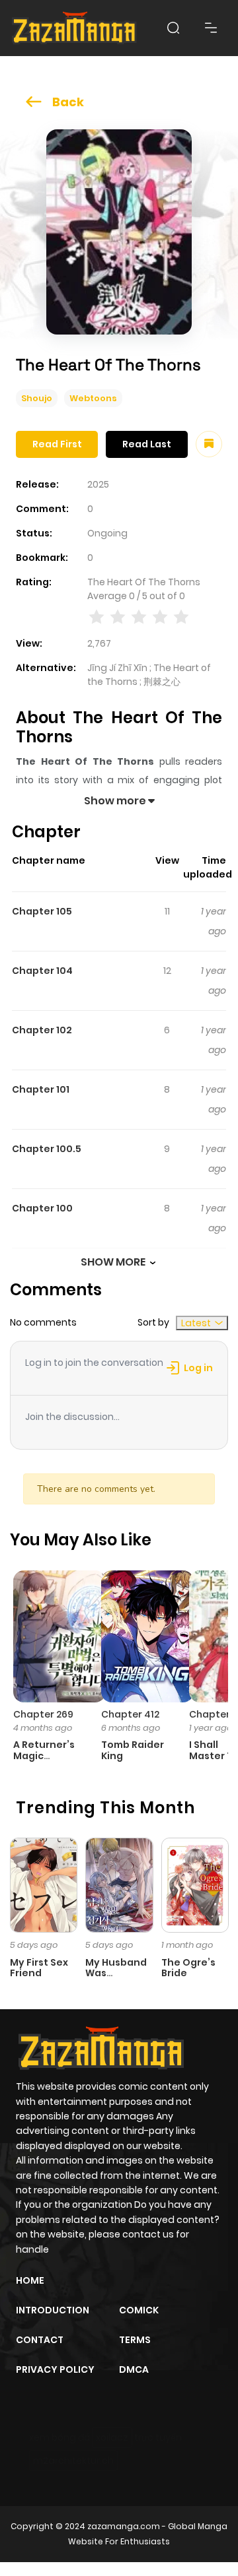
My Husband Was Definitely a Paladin (116, 1979)
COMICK (139, 2310)
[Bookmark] (209, 444)
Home (30, 2280)
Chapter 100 (42, 1208)
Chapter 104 (42, 971)
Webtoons (93, 398)
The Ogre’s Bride (188, 1968)
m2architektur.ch (73, 2461)
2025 (98, 484)
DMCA (134, 2369)
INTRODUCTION (53, 2310)
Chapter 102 (42, 1030)
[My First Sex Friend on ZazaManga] (44, 1884)
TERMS (135, 2340)
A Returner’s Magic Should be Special (44, 1761)
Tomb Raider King (133, 1750)
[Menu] (211, 28)
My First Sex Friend (39, 1968)
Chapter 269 (43, 1714)
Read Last (147, 444)
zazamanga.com (124, 2526)
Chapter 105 (42, 911)
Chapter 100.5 (47, 1149)
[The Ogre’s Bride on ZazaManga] (195, 1884)
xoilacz (112, 2437)
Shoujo (37, 398)
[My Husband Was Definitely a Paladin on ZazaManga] (119, 1884)
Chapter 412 (130, 1714)
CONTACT (40, 2340)
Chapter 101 (41, 1089)
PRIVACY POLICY (55, 2369)
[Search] (173, 28)
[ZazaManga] (75, 28)
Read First (57, 444)
